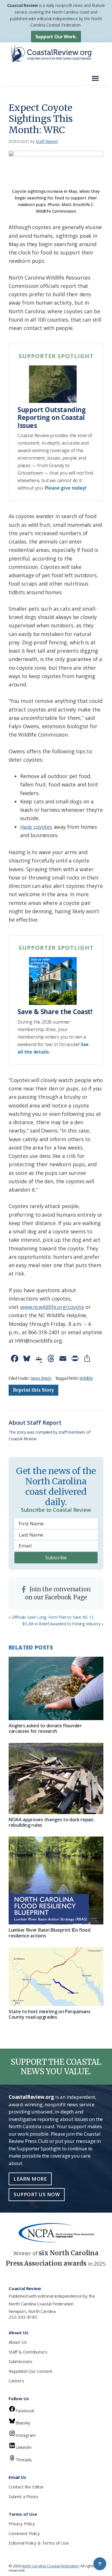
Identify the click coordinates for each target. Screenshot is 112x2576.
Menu (97, 75)
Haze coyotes (36, 827)
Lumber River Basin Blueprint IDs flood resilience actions (50, 1933)
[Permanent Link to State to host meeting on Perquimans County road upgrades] (56, 1977)
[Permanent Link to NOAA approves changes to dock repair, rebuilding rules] (56, 1779)
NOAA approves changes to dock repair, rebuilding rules (52, 1822)
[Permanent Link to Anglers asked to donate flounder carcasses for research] (56, 1688)
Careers (16, 2381)
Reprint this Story (33, 1390)
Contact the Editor (26, 2487)
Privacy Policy (22, 2524)
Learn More (30, 2179)
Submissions (21, 2361)
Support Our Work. (56, 37)
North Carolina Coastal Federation (41, 2304)
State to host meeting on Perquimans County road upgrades (50, 2014)
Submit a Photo (23, 2496)
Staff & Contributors (28, 2352)
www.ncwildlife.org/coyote (52, 1307)
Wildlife (86, 1378)
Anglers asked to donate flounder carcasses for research (45, 1728)
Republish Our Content (30, 2371)
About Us (18, 2342)
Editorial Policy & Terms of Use (39, 2543)
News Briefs (41, 1378)
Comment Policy (24, 2533)
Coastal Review (23, 5)
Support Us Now (37, 2194)
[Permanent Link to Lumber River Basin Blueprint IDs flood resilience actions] (56, 1880)
